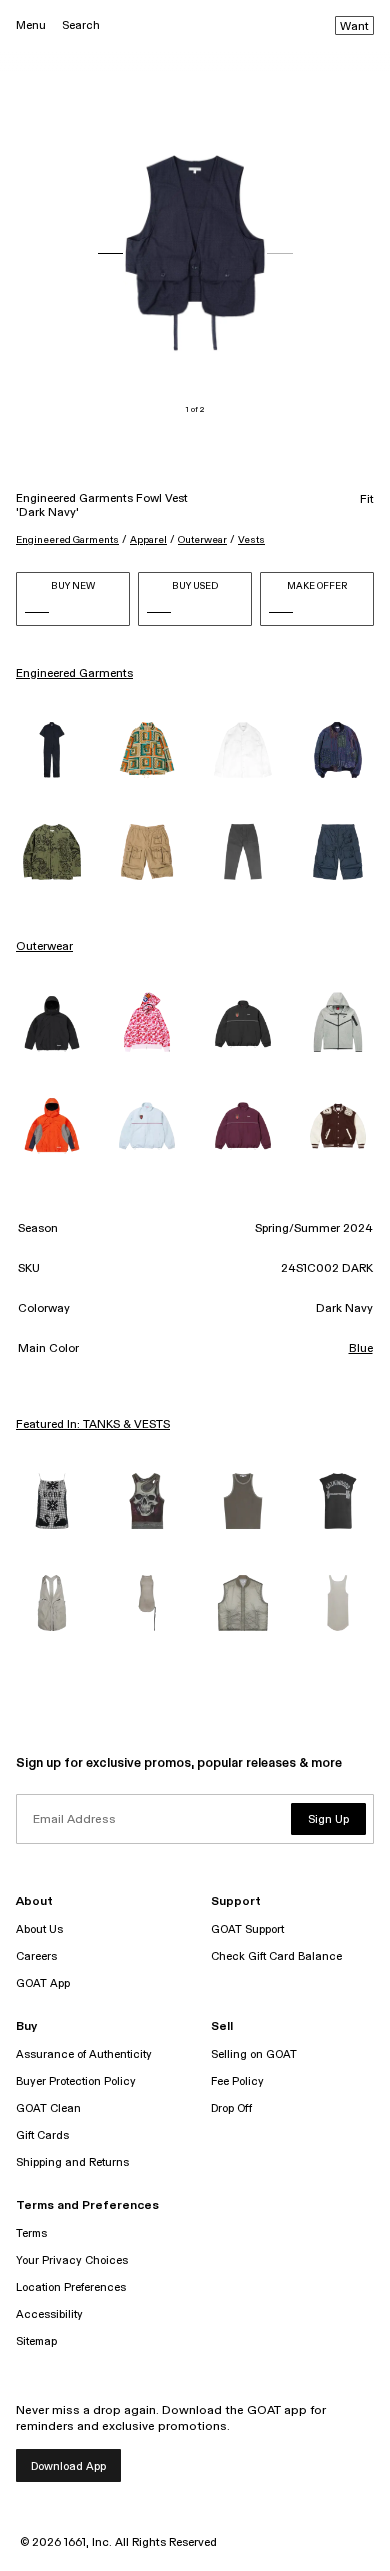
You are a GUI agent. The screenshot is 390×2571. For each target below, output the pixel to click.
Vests (251, 540)
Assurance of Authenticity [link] (84, 2054)
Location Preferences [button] (71, 2287)
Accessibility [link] (49, 2314)
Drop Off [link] (231, 2108)
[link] (52, 750)
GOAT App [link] (43, 1983)
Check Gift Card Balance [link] (276, 1956)
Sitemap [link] (36, 2341)
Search (81, 25)
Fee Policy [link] (237, 2081)
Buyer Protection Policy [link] (76, 2081)
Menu (31, 25)
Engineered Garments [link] (74, 674)
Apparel (148, 540)
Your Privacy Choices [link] (72, 2260)
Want (354, 27)
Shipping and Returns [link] (72, 2162)
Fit (367, 500)
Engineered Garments (67, 540)
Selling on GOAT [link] (254, 2054)
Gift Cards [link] (42, 2135)
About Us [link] (39, 1929)
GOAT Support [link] (247, 1929)
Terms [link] (31, 2233)
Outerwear (202, 540)
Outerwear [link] (44, 947)
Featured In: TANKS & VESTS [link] (93, 1425)
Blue (361, 1349)
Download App (68, 2466)
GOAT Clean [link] (48, 2108)
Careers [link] (36, 1956)
